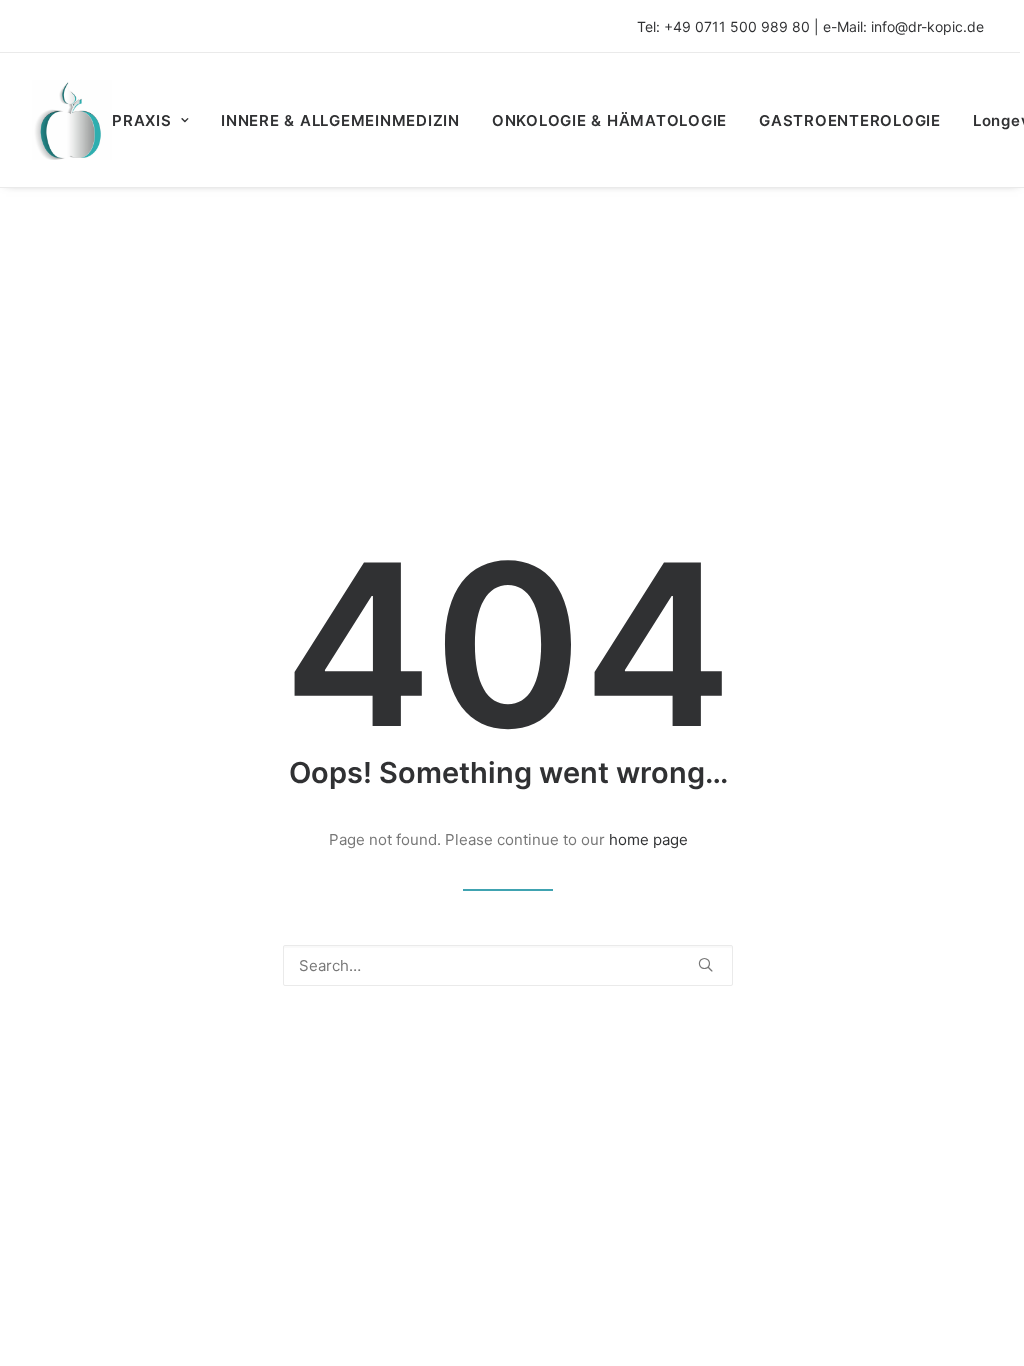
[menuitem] (157, 120)
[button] (705, 964)
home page (648, 839)
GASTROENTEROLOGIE (850, 120)
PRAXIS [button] (142, 120)
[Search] (508, 965)
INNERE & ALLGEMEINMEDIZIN (340, 120)
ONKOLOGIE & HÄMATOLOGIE (609, 120)
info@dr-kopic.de (927, 26)
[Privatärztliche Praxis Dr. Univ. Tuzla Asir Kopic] (72, 120)
